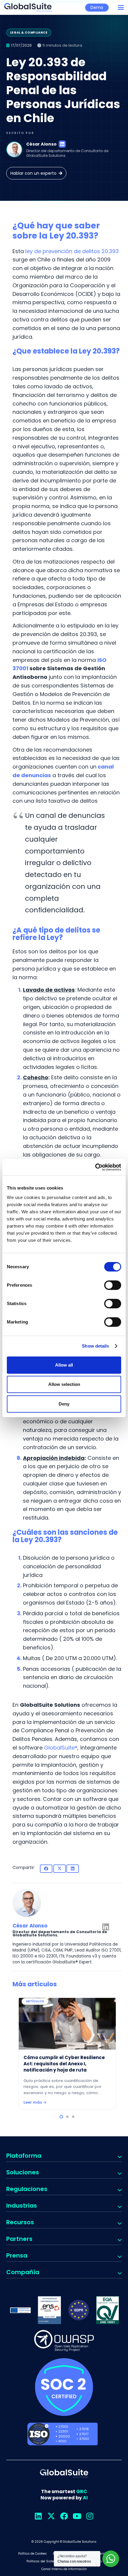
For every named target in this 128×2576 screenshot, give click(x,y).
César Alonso (41, 144)
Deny (64, 1404)
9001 (62, 2441)
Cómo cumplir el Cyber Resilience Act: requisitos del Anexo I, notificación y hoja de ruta (64, 2064)
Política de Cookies (32, 2554)
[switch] (113, 1285)
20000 (64, 2436)
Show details (95, 1346)
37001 (84, 2439)
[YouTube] (77, 2516)
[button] (121, 7)
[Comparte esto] (46, 1869)
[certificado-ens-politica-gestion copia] (49, 2310)
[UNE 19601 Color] (108, 2310)
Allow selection (64, 1384)
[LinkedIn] (62, 144)
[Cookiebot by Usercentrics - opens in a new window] (95, 1167)
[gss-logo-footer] (64, 2474)
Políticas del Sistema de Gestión (52, 2561)
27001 (63, 2427)
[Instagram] (90, 2516)
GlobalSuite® (61, 1748)
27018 (84, 2429)
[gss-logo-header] (28, 7)
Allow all (64, 1365)
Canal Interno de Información (64, 2569)
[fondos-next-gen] (21, 2310)
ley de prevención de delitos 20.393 (72, 251)
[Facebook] (64, 2516)
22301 (63, 2431)
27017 (84, 2434)
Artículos (35, 2001)
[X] (51, 2516)
